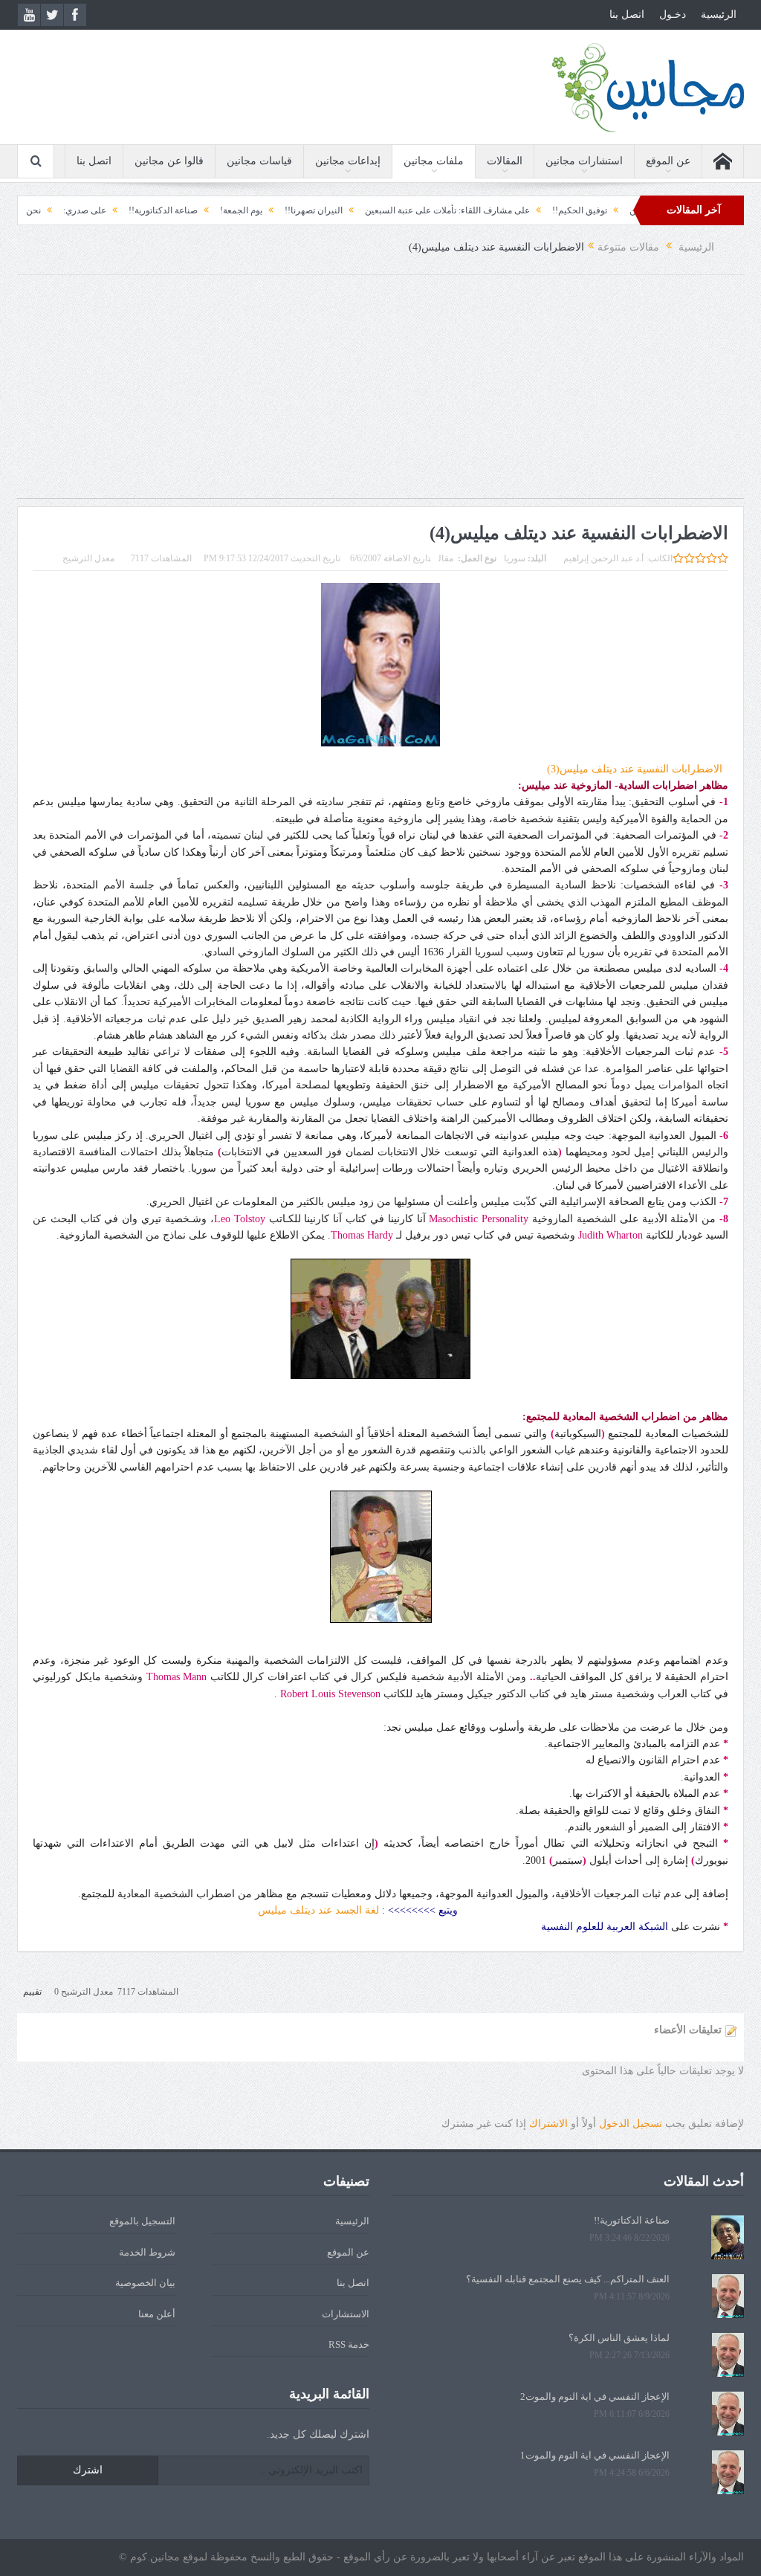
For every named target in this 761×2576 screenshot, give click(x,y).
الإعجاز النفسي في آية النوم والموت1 (595, 2455)
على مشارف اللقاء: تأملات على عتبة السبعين (503, 210)
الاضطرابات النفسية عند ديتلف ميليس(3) (638, 769)
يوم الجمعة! (297, 210)
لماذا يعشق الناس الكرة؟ (619, 2338)
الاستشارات (346, 2314)
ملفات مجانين (434, 161)
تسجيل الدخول (631, 2124)
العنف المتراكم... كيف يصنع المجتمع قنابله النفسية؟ (568, 2279)
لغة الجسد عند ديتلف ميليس (318, 1910)
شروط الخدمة (147, 2252)
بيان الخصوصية (145, 2283)
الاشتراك (548, 2124)
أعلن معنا (157, 2314)
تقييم (32, 1992)
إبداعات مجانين (348, 161)
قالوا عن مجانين (169, 161)
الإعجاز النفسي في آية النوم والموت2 (595, 2396)
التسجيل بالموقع (142, 2221)
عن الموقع (668, 161)
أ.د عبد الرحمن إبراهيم (603, 558)
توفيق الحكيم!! (635, 210)
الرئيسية (719, 14)
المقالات (505, 161)
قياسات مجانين (259, 161)
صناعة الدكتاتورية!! (219, 210)
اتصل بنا (627, 14)
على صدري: (140, 210)
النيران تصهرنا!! (369, 210)
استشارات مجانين (584, 161)
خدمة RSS (349, 2344)
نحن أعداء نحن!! (67, 210)
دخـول (673, 14)
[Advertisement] (380, 394)
